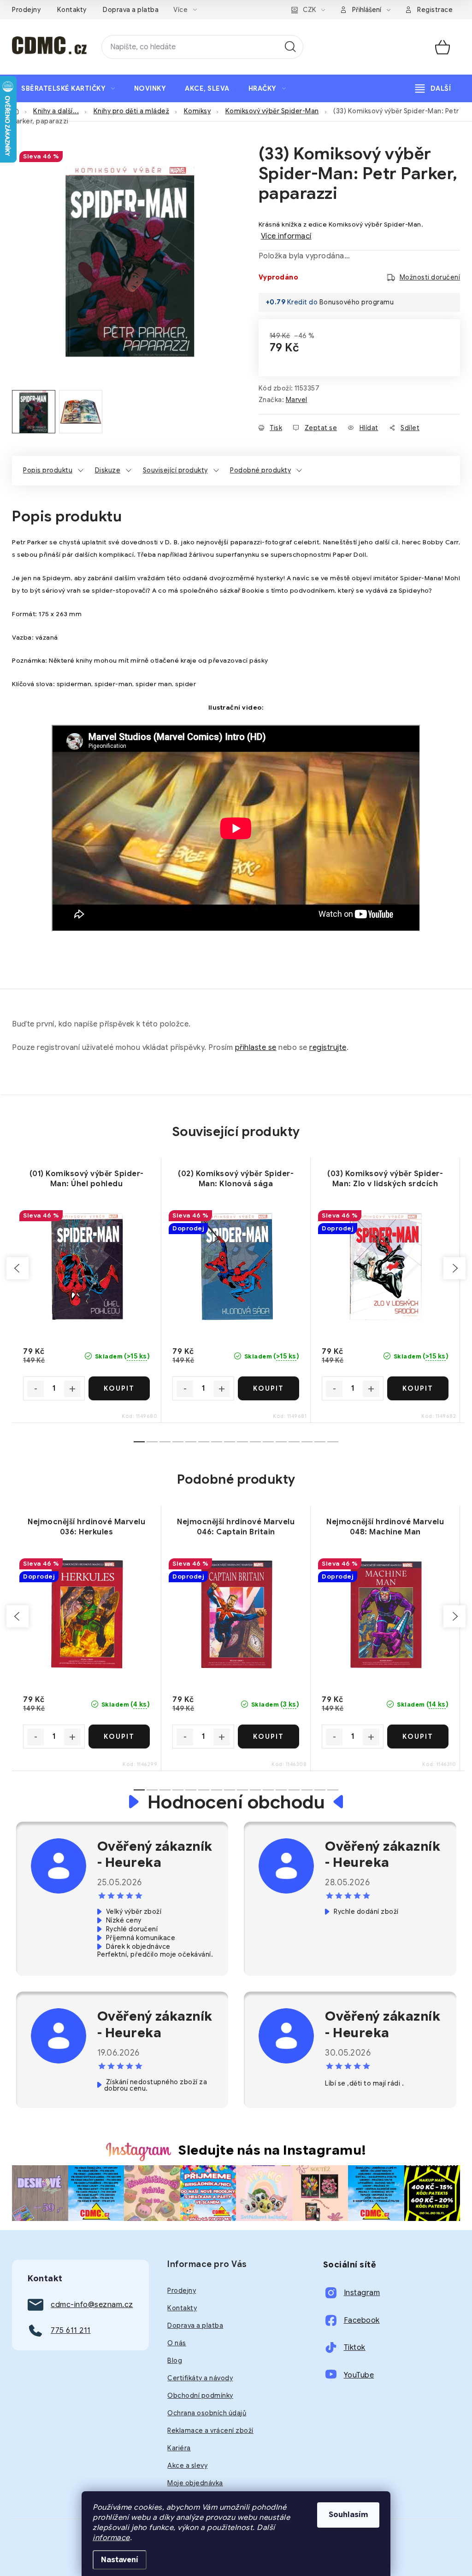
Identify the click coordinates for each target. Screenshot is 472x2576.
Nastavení (120, 2560)
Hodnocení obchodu (236, 1802)
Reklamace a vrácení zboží (210, 2430)
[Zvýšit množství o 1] (72, 1389)
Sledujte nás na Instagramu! (272, 2150)
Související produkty (175, 470)
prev (18, 1268)
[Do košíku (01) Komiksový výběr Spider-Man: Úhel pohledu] (119, 1388)
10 (268, 1442)
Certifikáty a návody (200, 2378)
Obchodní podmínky (200, 2395)
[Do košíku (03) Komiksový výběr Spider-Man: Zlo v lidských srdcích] (418, 1388)
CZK (310, 10)
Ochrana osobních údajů (207, 2413)
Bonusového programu (357, 302)
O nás (177, 2343)
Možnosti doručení (430, 277)
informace (111, 2538)
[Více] (433, 88)
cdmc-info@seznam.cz (92, 2305)
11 (281, 1442)
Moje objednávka (195, 2483)
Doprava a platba (131, 10)
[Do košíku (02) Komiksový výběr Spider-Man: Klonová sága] (269, 1388)
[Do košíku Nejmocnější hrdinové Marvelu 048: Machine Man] (418, 1737)
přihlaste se (256, 1048)
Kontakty (72, 10)
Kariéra (179, 2448)
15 (333, 1442)
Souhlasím (348, 2515)
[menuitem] (68, 88)
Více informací (286, 236)
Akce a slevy (187, 2465)
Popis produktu (48, 470)
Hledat (290, 47)
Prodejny (26, 10)
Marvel (297, 400)
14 (320, 1442)
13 (307, 1442)
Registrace (435, 10)
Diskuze (108, 470)
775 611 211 (71, 2331)
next (454, 1268)
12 (294, 1442)
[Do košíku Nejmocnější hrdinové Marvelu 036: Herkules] (119, 1737)
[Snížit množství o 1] (35, 1389)
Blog (175, 2360)
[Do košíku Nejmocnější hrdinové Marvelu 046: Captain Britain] (269, 1737)
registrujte (328, 1048)
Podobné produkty (260, 470)
